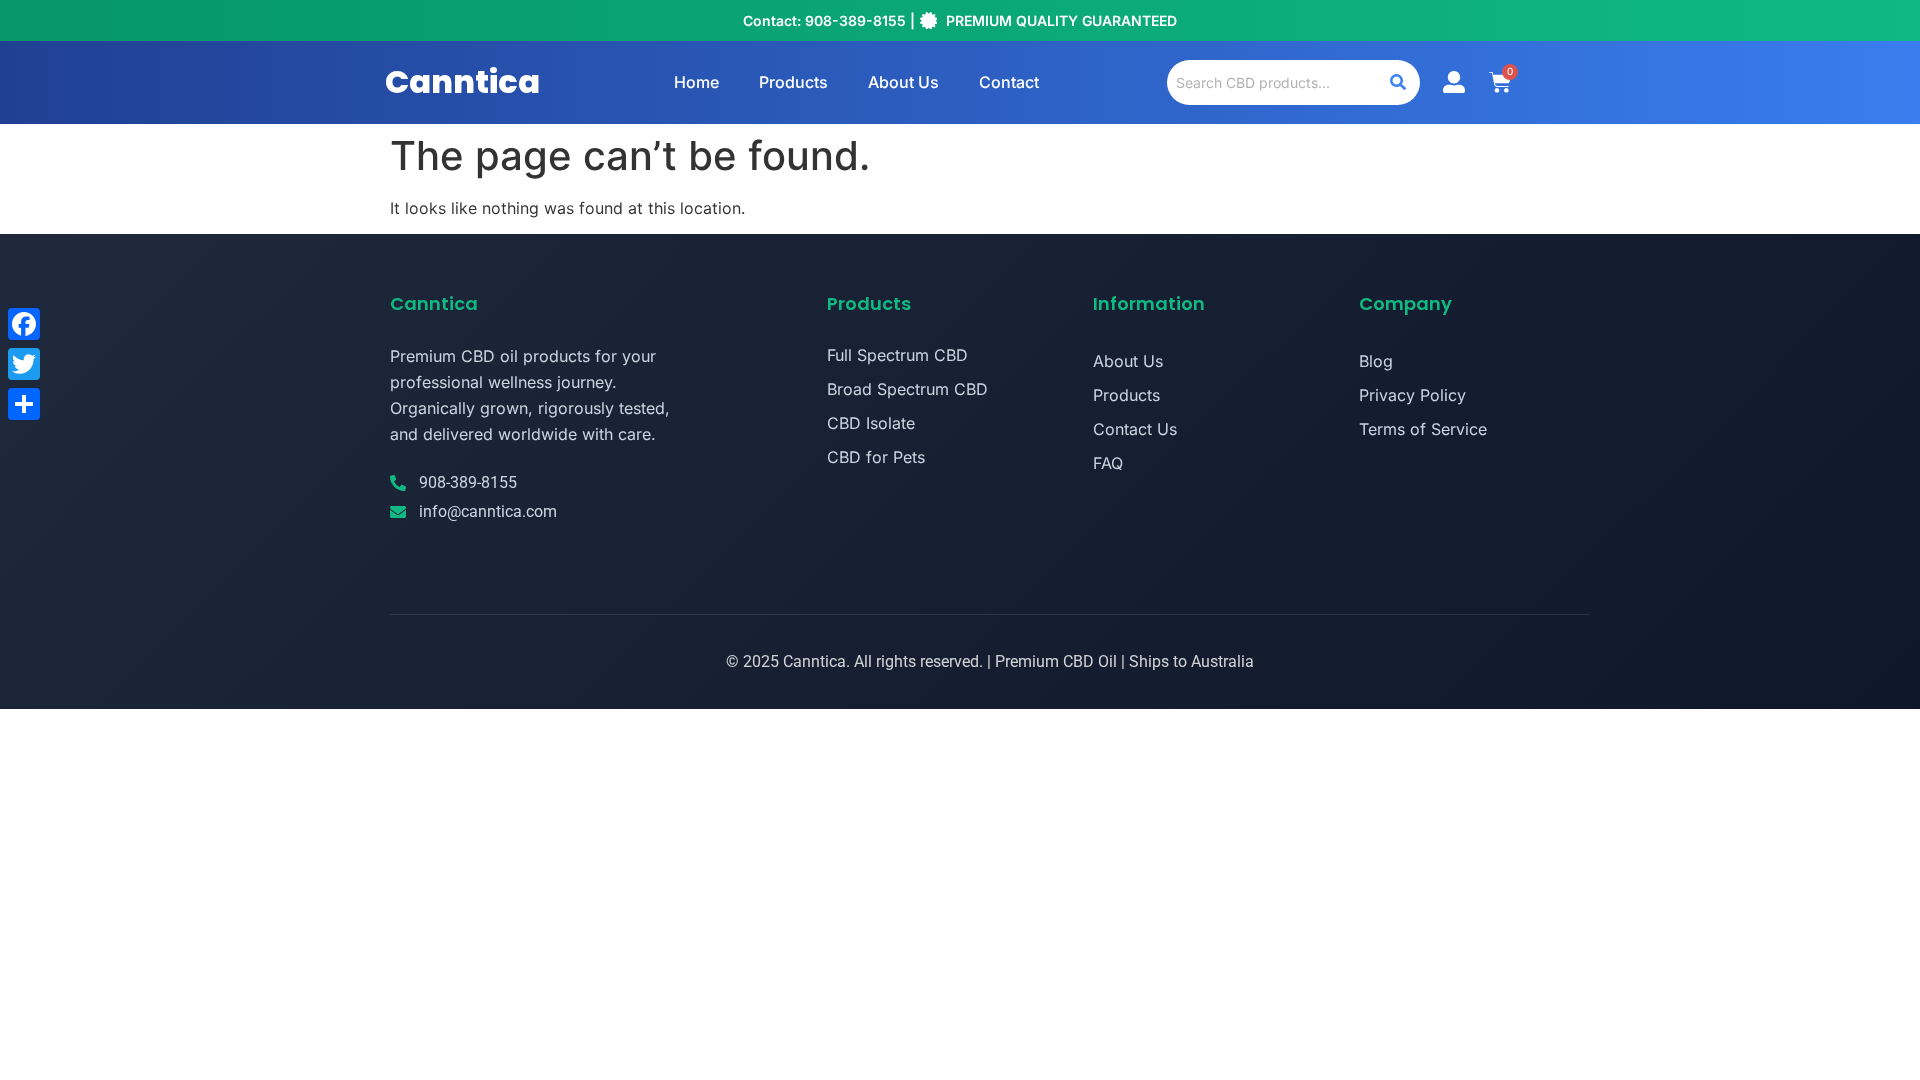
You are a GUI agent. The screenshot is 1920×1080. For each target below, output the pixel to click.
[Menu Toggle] (1454, 82)
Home (696, 82)
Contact (1009, 82)
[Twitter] (24, 364)
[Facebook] (24, 324)
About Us (903, 82)
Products (793, 82)
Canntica (462, 81)
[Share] (24, 404)
